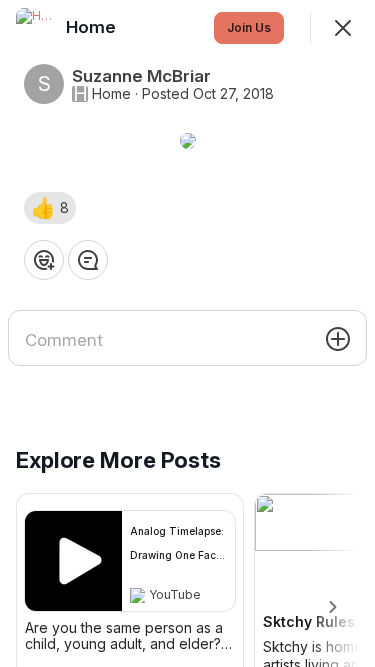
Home (111, 94)
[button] (50, 208)
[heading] (93, 27)
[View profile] (36, 28)
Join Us (249, 27)
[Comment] (88, 260)
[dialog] (187, 333)
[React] (44, 260)
